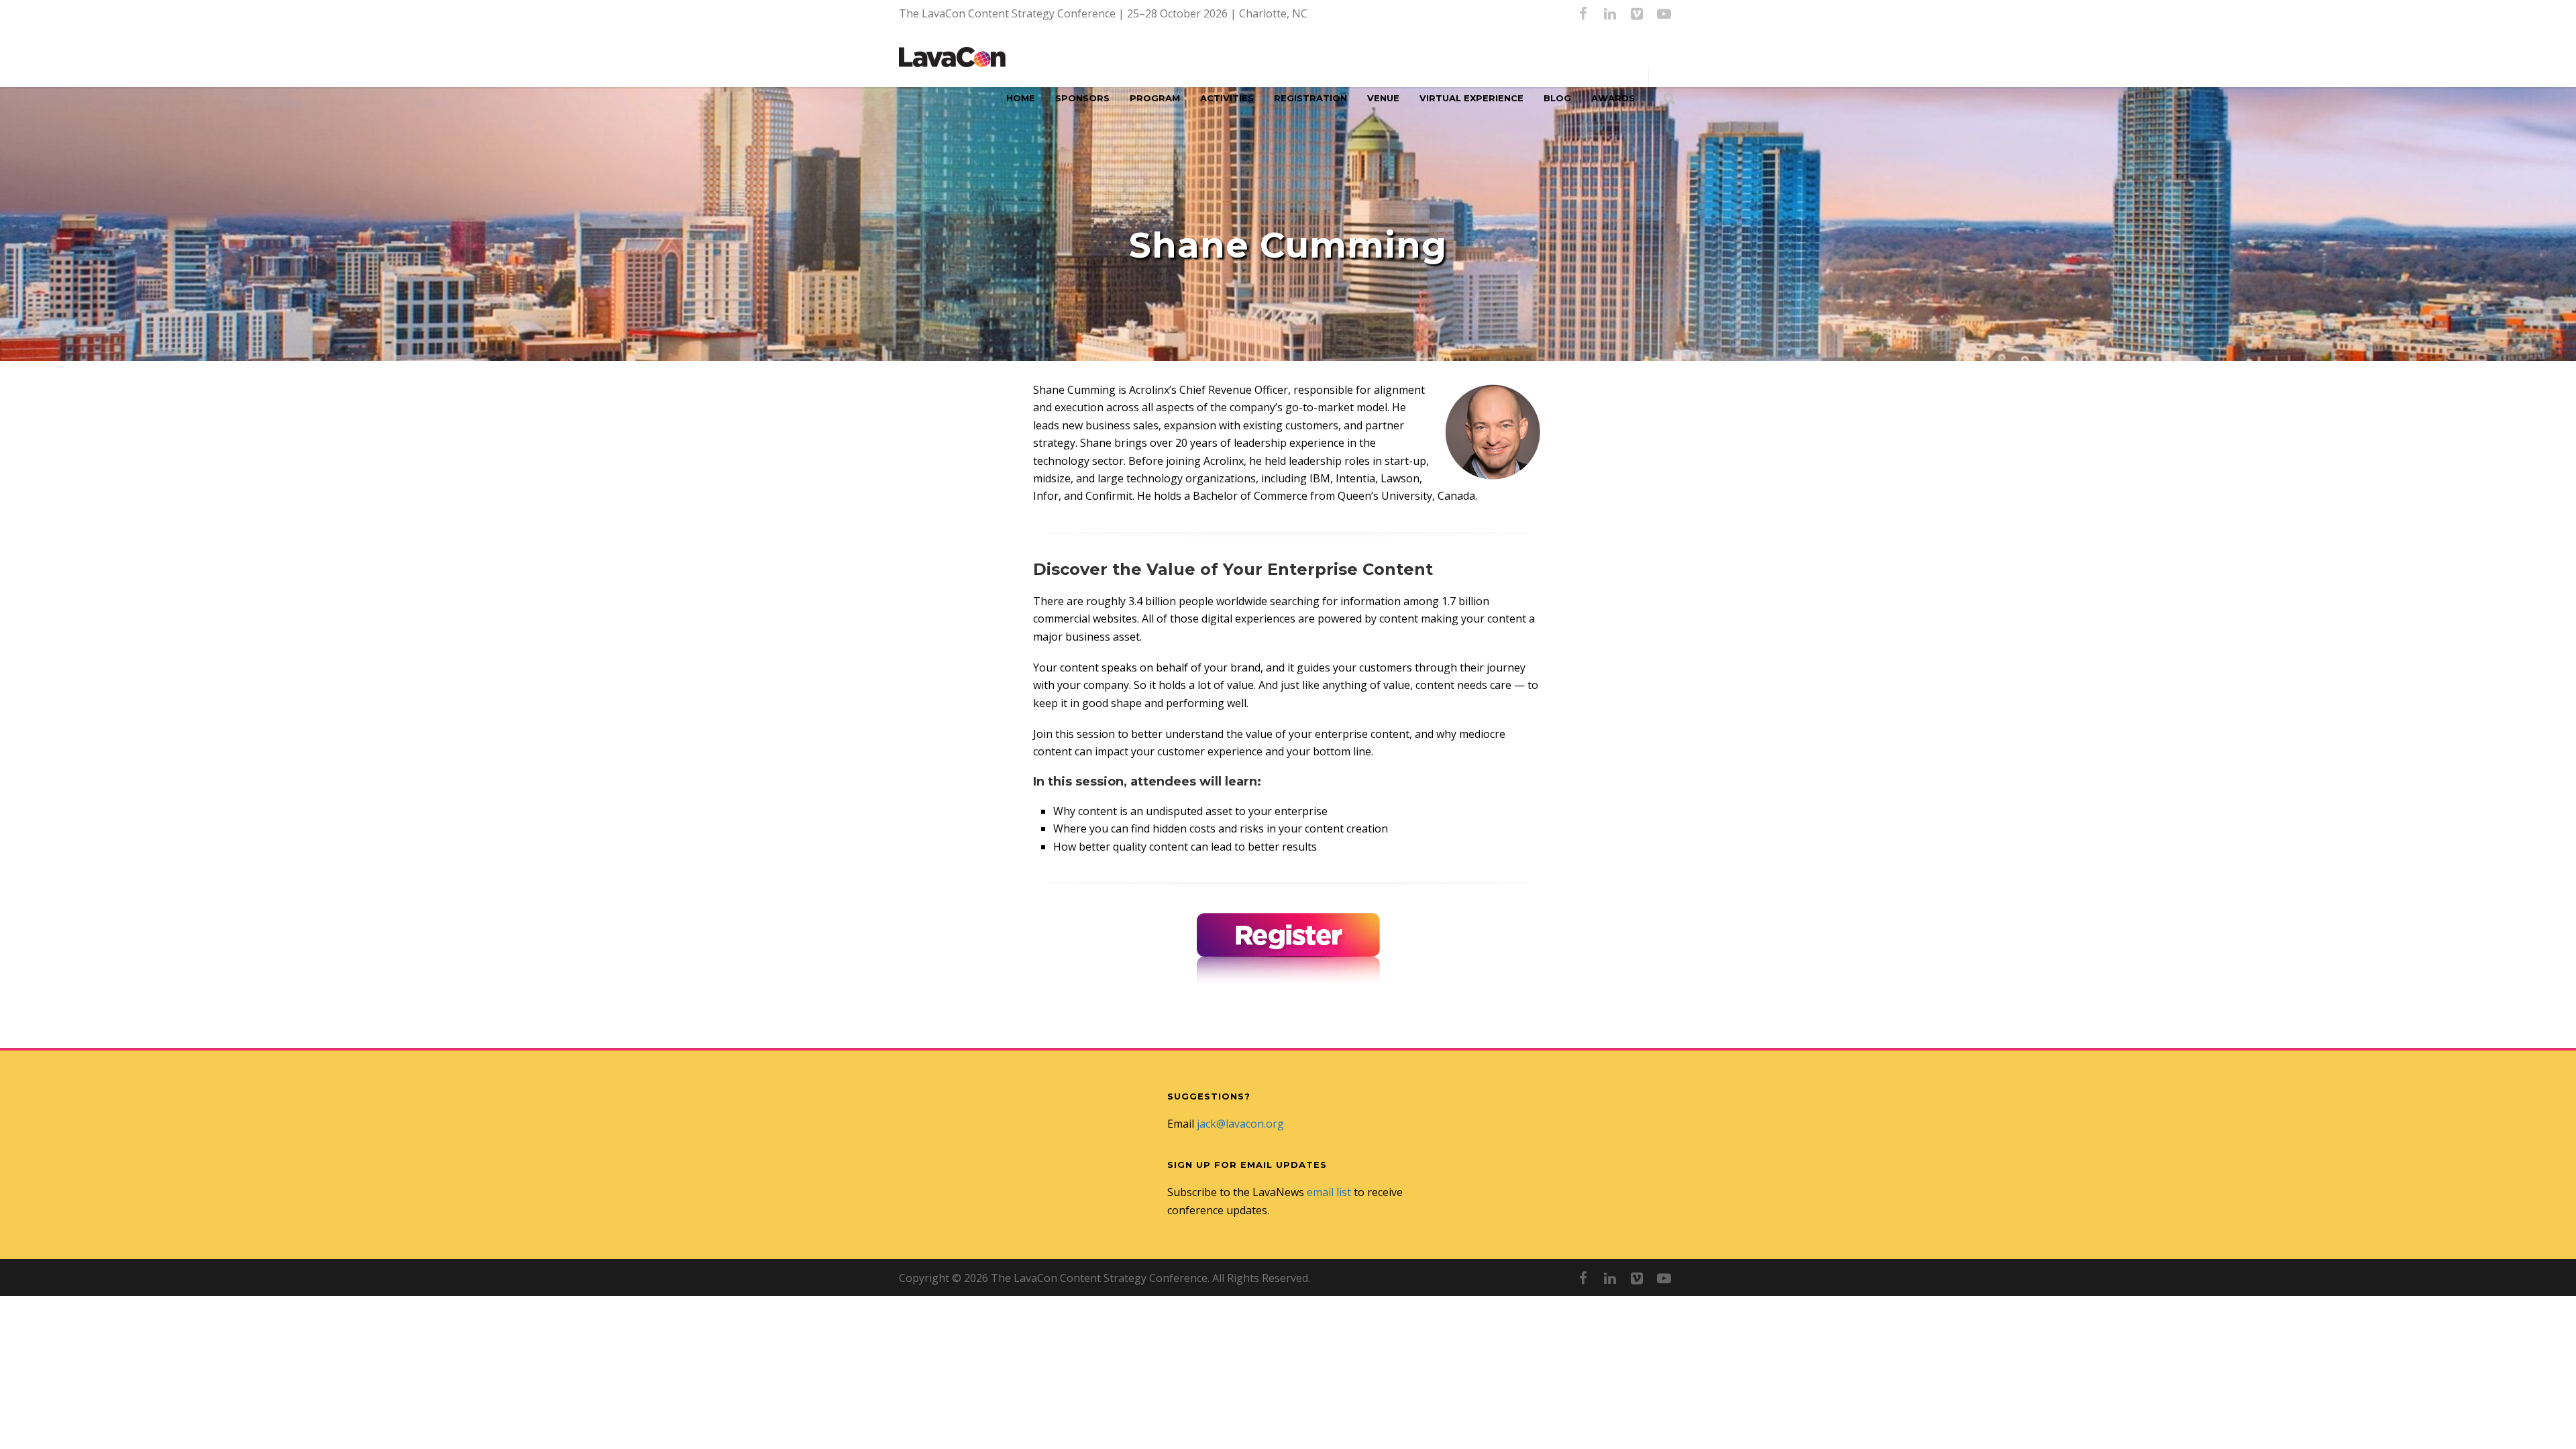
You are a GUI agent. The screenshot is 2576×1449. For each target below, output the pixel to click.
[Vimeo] (1637, 13)
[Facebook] (1583, 13)
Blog (1557, 98)
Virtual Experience (1471, 98)
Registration (1310, 98)
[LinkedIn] (1610, 13)
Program (1155, 98)
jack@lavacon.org (1240, 1124)
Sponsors (1082, 98)
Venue (1383, 98)
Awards (1613, 98)
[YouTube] (1664, 13)
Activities (1227, 98)
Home (1021, 98)
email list (1329, 1192)
